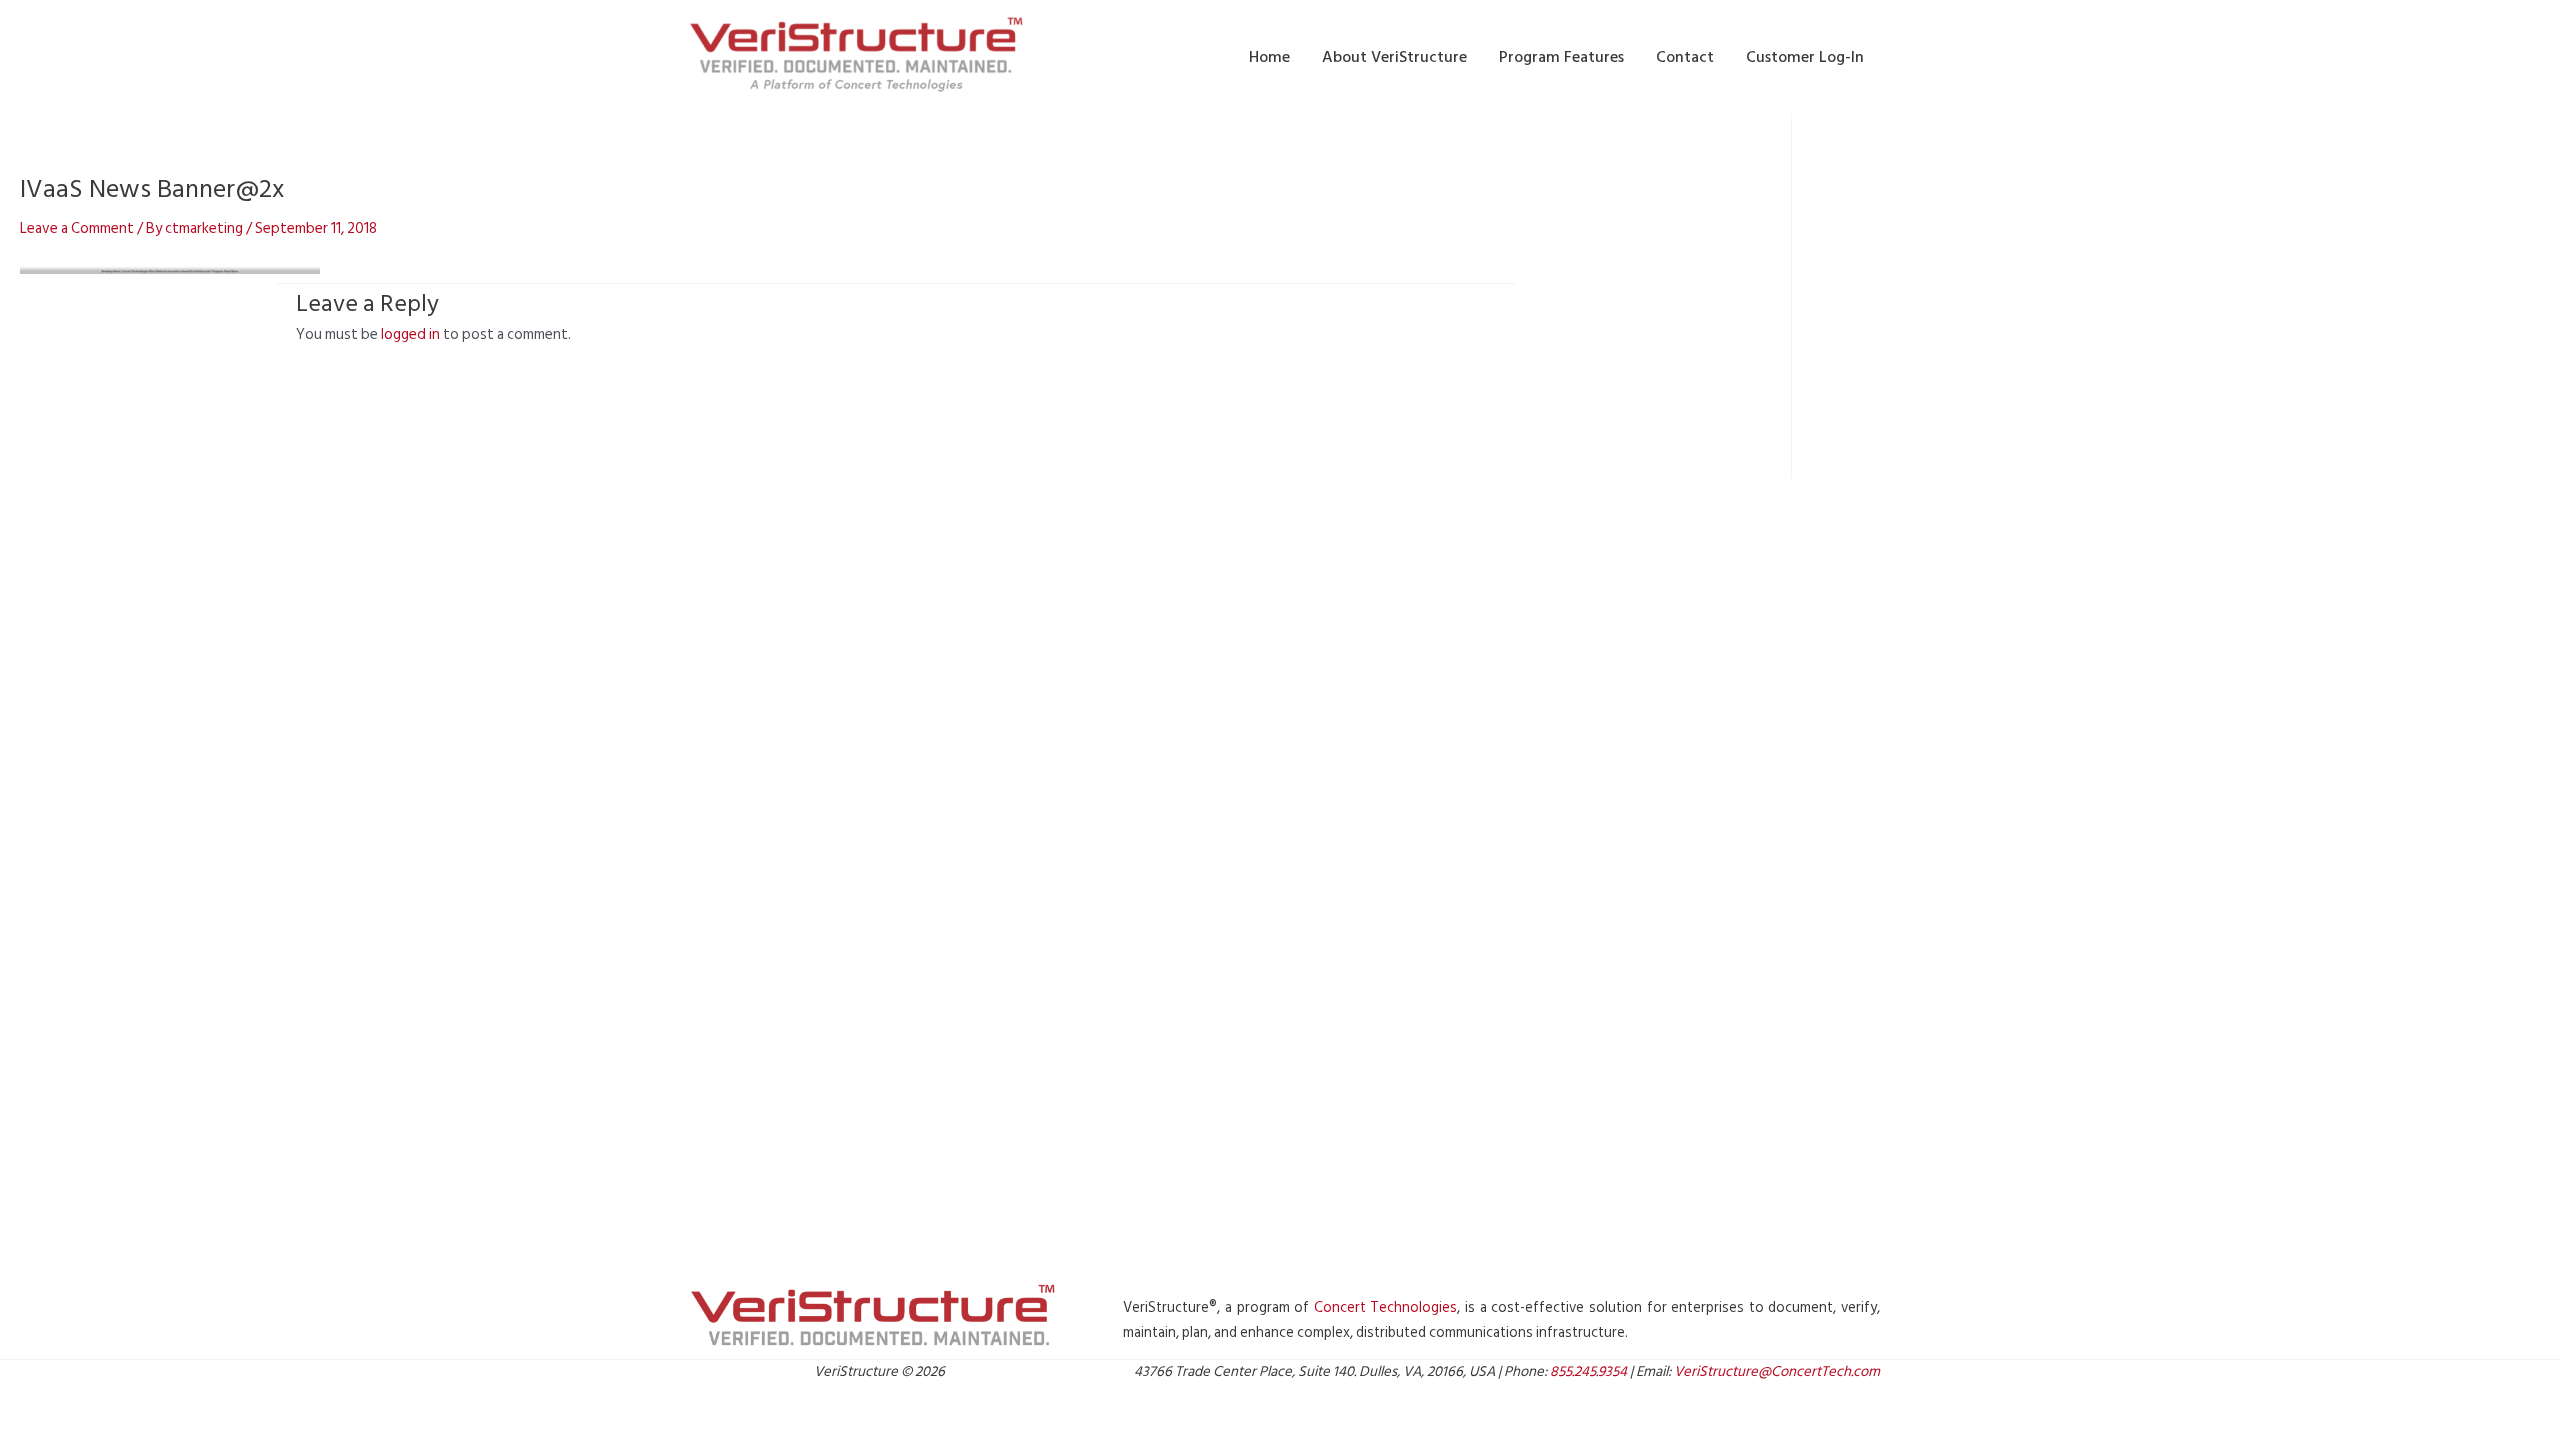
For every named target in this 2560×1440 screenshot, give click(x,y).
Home (1269, 57)
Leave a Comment (77, 228)
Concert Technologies (1386, 1307)
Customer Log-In (1805, 57)
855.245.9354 (1588, 1371)
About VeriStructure (1394, 57)
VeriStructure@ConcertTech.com (1777, 1371)
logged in (410, 334)
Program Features (1561, 57)
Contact (1685, 57)
